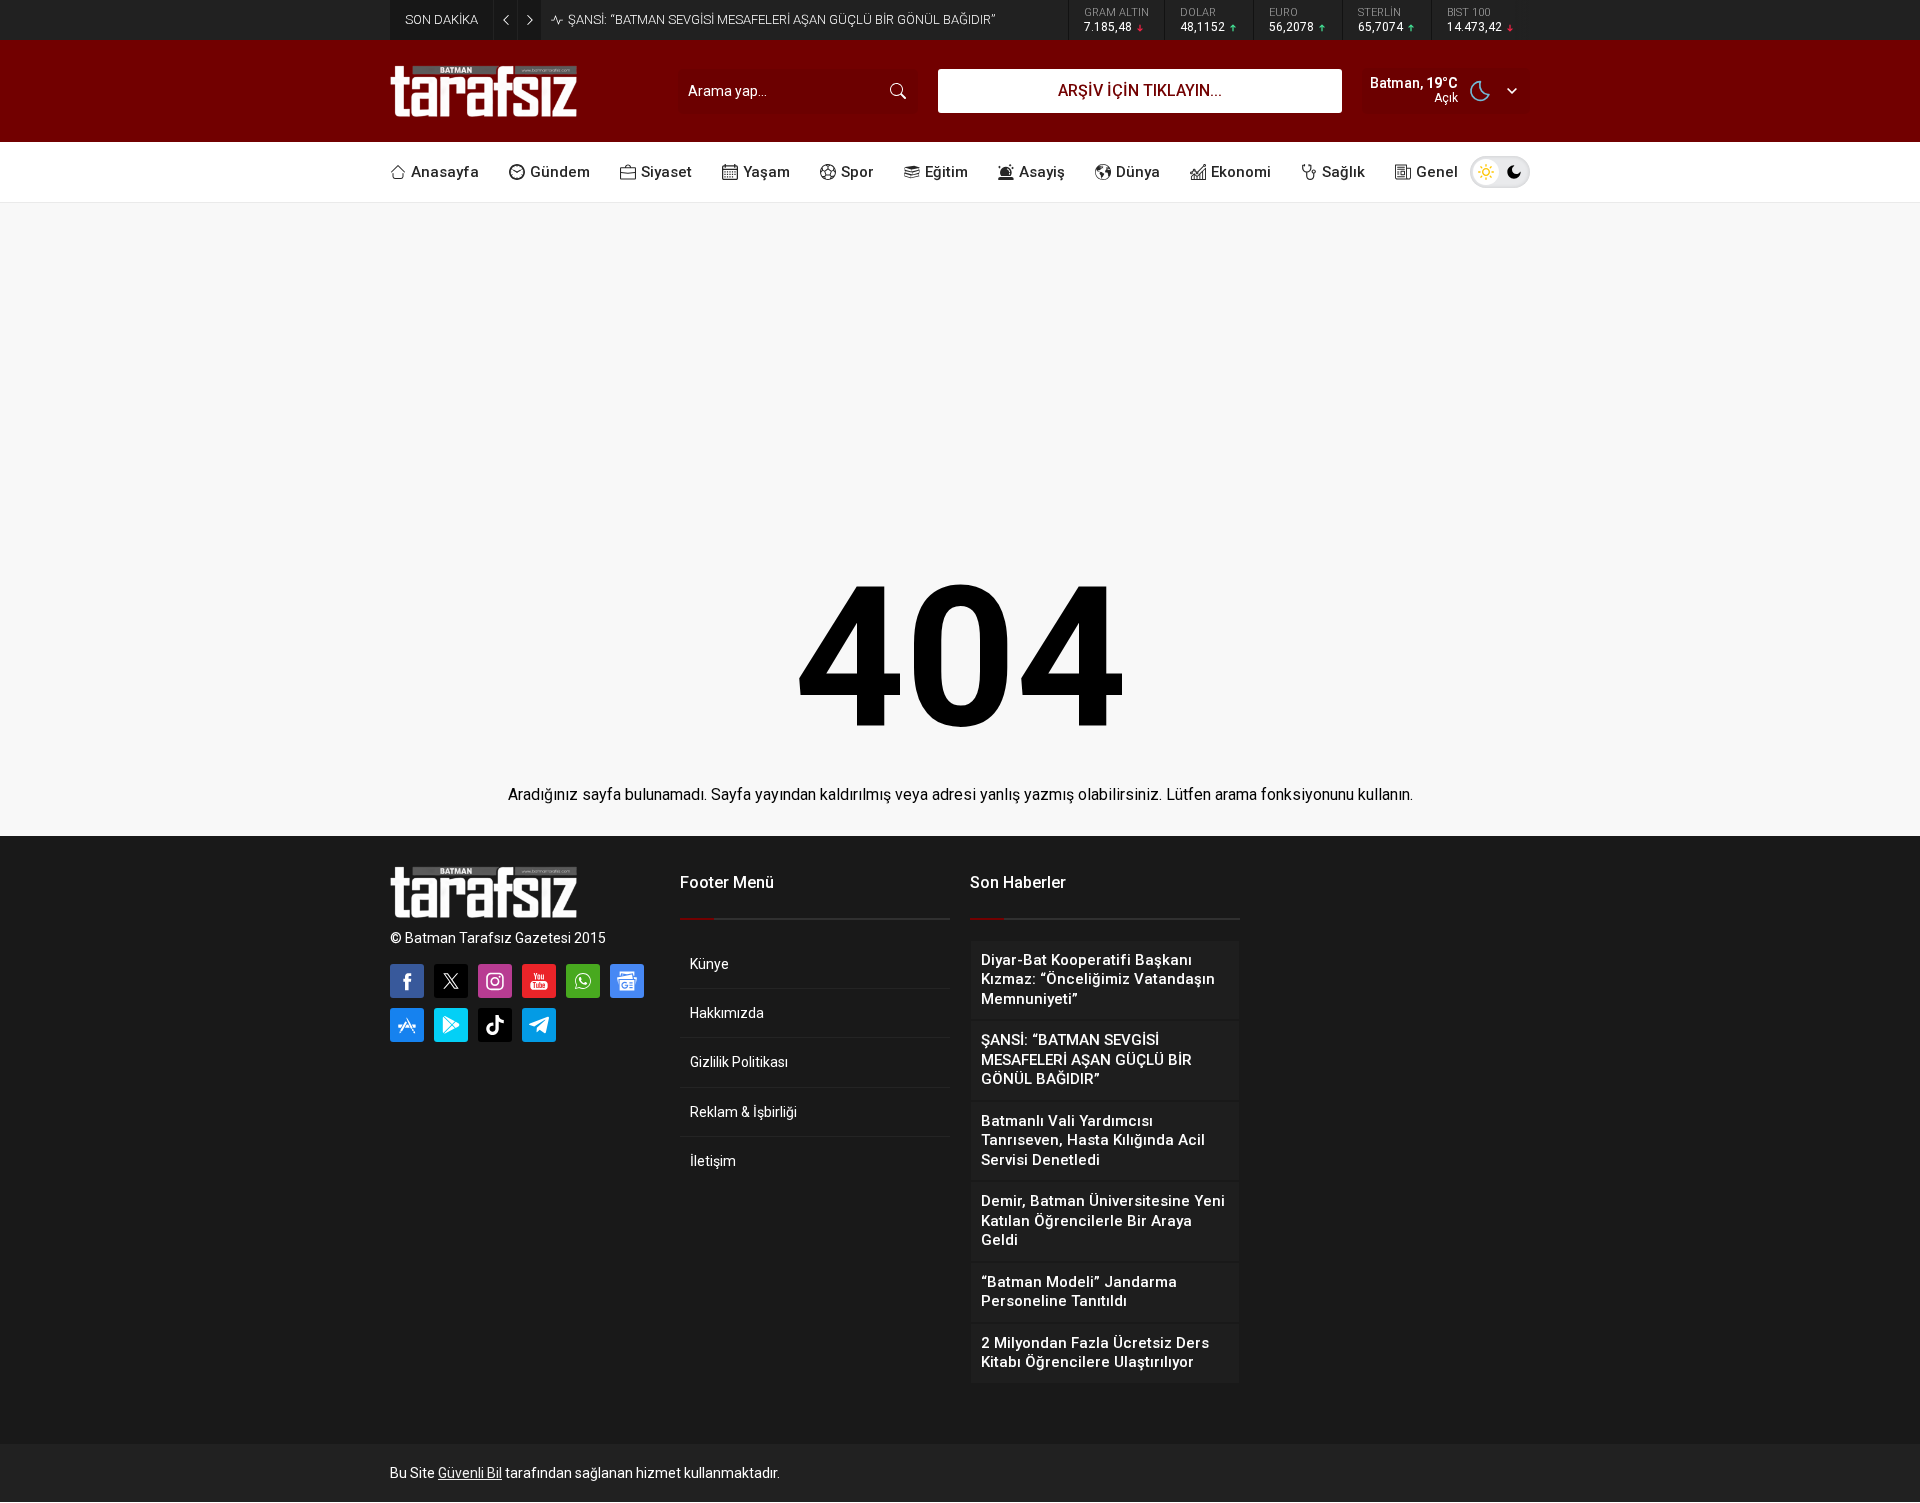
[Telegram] (539, 1025)
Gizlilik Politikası (739, 1062)
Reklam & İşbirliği (743, 1112)
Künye (709, 964)
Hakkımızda (727, 1013)
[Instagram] (495, 981)
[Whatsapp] (583, 981)
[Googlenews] (627, 981)
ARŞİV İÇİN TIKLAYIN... (1140, 90)
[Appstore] (407, 1025)
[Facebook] (407, 981)
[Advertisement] (960, 353)
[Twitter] (451, 981)
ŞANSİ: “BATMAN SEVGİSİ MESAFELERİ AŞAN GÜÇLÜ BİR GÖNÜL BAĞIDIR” (781, 19)
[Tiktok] (495, 1025)
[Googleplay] (451, 1025)
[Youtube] (539, 981)
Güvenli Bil (470, 1473)
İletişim (713, 1161)
